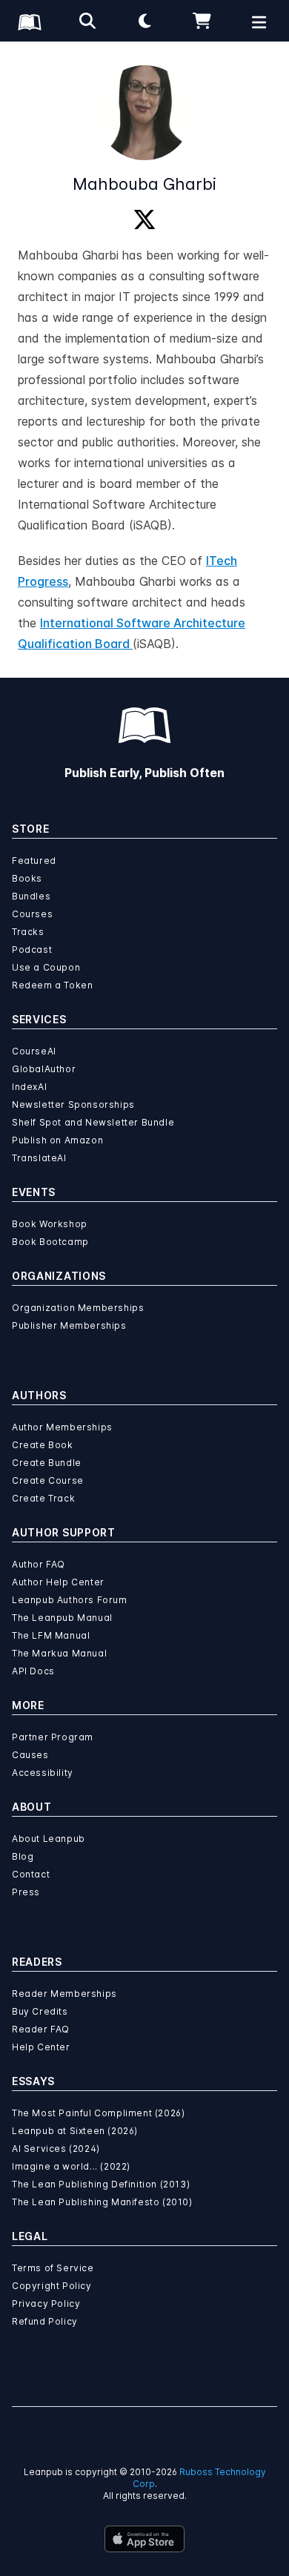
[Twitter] (144, 220)
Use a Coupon (46, 967)
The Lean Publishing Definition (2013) (101, 2184)
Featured (34, 861)
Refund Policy (45, 2321)
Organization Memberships (78, 1308)
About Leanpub (49, 1839)
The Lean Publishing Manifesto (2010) (102, 2202)
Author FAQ (39, 1564)
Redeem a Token (52, 985)
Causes (30, 1755)
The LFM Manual (51, 1635)
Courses (32, 914)
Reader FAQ (41, 2029)
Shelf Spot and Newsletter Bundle (93, 1122)
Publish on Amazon (57, 1140)
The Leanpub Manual (62, 1618)
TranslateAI (39, 1158)
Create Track (43, 1498)
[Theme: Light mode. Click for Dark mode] (144, 21)
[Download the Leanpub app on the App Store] (144, 2539)
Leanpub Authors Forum (70, 1600)
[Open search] (87, 21)
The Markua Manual (59, 1653)
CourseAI (34, 1051)
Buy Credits (40, 2011)
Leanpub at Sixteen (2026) (75, 2131)
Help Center (41, 2047)
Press (26, 1892)
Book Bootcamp (50, 1242)
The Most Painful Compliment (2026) (98, 2113)
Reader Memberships (64, 1994)
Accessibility (43, 1773)
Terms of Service (53, 2268)
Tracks (28, 932)
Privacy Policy (46, 2303)
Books (27, 878)
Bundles (31, 896)
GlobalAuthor (44, 1069)
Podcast (32, 950)
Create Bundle (47, 1463)
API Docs (33, 1671)
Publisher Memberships (69, 1325)
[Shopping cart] (202, 21)
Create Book (43, 1445)
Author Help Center (58, 1582)
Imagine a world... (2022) (71, 2166)
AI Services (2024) (56, 2149)
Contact (31, 1874)
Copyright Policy (52, 2286)
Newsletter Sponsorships (73, 1104)
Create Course (48, 1480)
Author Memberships (62, 1427)
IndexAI (29, 1087)
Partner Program (53, 1737)
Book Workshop (50, 1224)
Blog (23, 1856)
